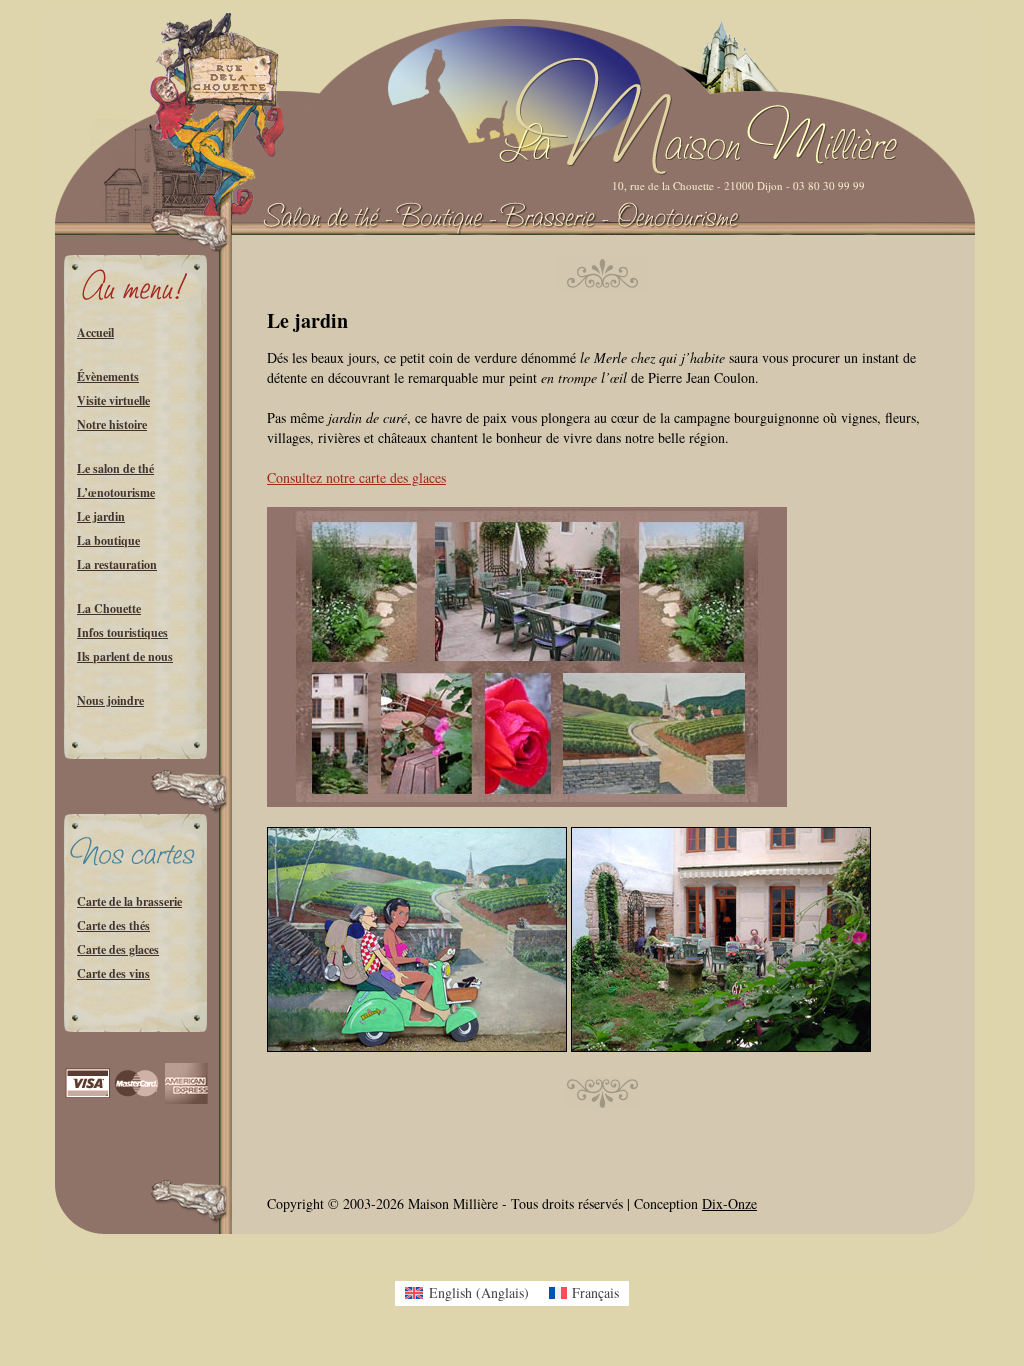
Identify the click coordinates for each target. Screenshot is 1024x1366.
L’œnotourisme (116, 492)
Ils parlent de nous (125, 656)
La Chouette (109, 608)
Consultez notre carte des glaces (356, 477)
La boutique (108, 540)
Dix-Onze (729, 1203)
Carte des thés (113, 925)
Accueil (95, 332)
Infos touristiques (122, 632)
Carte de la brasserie (129, 901)
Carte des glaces (118, 949)
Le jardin (101, 516)
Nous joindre (110, 700)
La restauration (117, 564)
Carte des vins (113, 973)
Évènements (108, 376)
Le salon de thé (115, 468)
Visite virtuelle (113, 400)
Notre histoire (112, 424)
